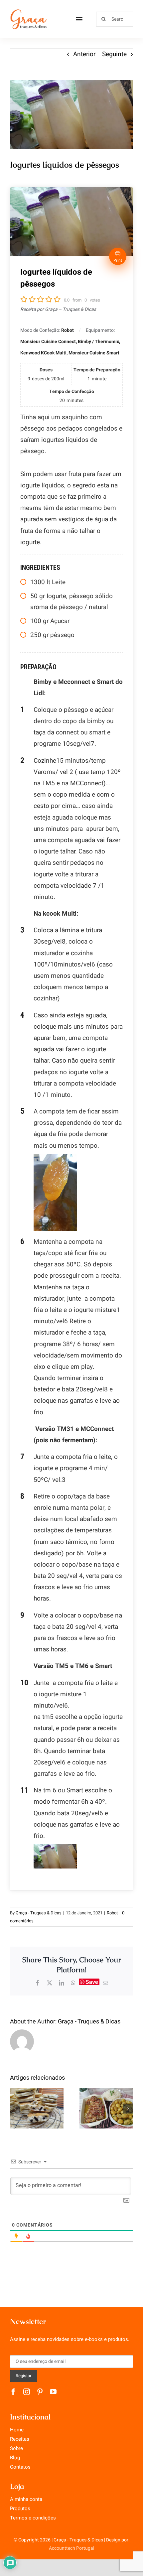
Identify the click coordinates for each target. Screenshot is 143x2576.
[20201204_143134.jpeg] (71, 115)
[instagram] (27, 2392)
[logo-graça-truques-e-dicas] (28, 11)
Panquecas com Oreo (37, 2097)
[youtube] (53, 2392)
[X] (50, 1983)
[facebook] (13, 2392)
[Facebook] (38, 1983)
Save (92, 1982)
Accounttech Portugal (71, 2548)
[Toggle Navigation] (79, 19)
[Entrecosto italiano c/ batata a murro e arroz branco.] (106, 2108)
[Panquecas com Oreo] (37, 2108)
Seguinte (114, 54)
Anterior (84, 54)
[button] (15, 2109)
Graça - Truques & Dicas (39, 1913)
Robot (112, 1913)
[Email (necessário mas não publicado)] (105, 1983)
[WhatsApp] (73, 1983)
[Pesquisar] (115, 19)
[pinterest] (40, 2392)
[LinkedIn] (62, 1983)
